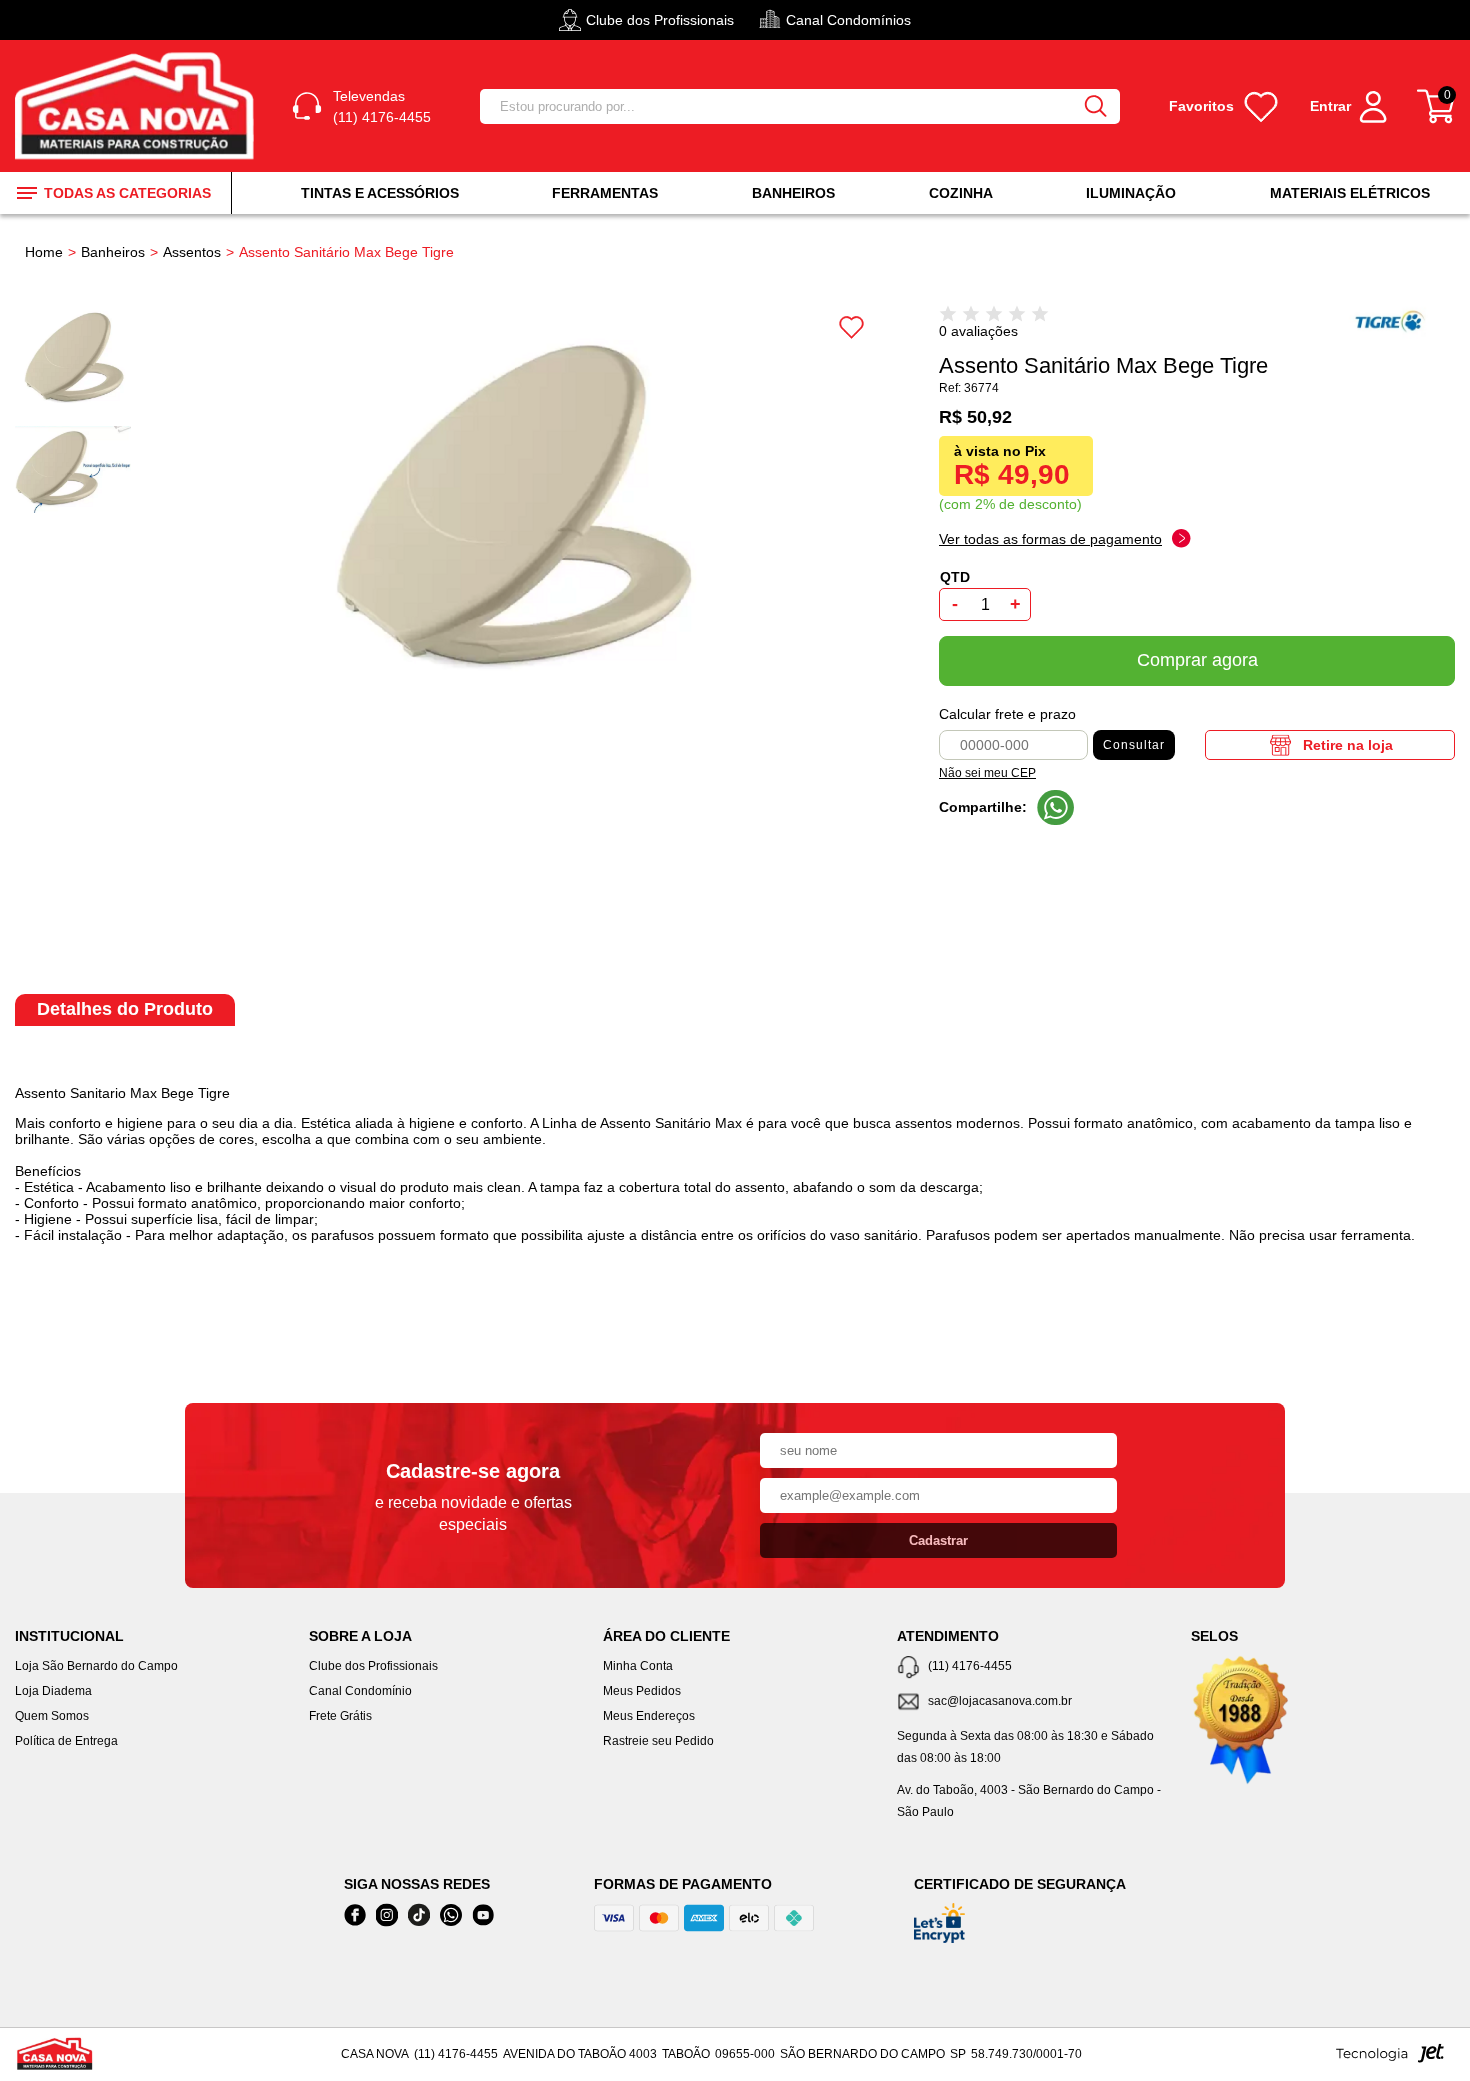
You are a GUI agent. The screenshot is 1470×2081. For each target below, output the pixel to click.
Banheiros (793, 193)
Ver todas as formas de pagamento (1050, 539)
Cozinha (961, 193)
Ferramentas (605, 193)
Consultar (1134, 745)
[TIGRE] (1398, 335)
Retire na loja (1348, 745)
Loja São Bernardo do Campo (96, 1666)
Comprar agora (1197, 660)
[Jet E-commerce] (1390, 2059)
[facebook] (355, 1915)
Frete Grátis (340, 1716)
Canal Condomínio (360, 1691)
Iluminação (1131, 193)
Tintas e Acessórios (380, 193)
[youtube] (483, 1915)
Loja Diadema (53, 1691)
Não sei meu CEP (987, 773)
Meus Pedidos (642, 1691)
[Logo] (138, 106)
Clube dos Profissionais (373, 1666)
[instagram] (387, 1915)
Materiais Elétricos (1350, 193)
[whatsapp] (451, 1915)
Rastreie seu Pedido (658, 1741)
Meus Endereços (649, 1716)
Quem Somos (52, 1716)
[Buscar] (1096, 106)
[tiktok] (419, 1915)
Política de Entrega (66, 1741)
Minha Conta (638, 1666)
